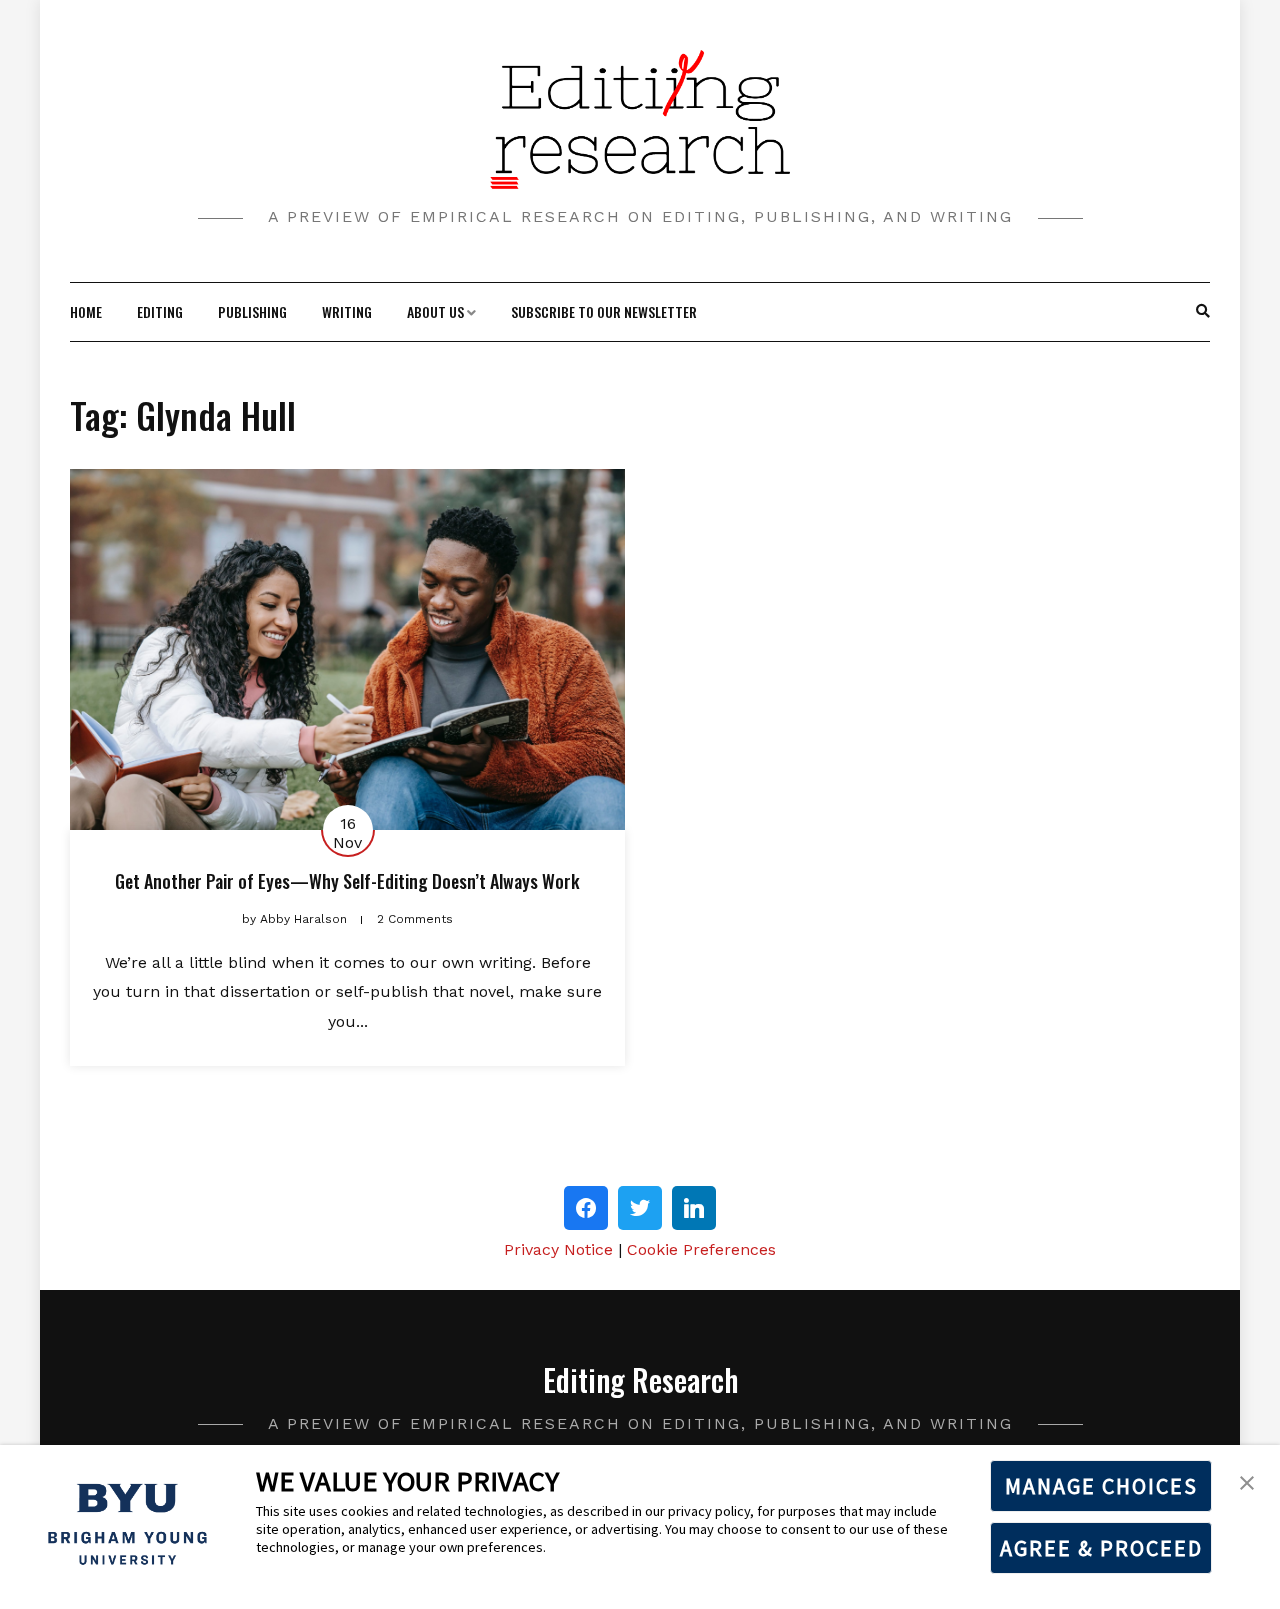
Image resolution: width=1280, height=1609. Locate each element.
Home (86, 311)
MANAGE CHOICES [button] (1101, 1486)
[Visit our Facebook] (586, 1208)
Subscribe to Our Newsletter (604, 311)
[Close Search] (1192, 312)
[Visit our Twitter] (640, 1208)
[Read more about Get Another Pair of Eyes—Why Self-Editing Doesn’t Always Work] (347, 649)
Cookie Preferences (701, 1249)
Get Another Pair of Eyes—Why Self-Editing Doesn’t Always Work (347, 881)
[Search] (1203, 312)
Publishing (252, 311)
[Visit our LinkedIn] (694, 1208)
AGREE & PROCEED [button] (1101, 1548)
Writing (347, 311)
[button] (1247, 1481)
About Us (435, 311)
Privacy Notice (558, 1249)
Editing (160, 311)
